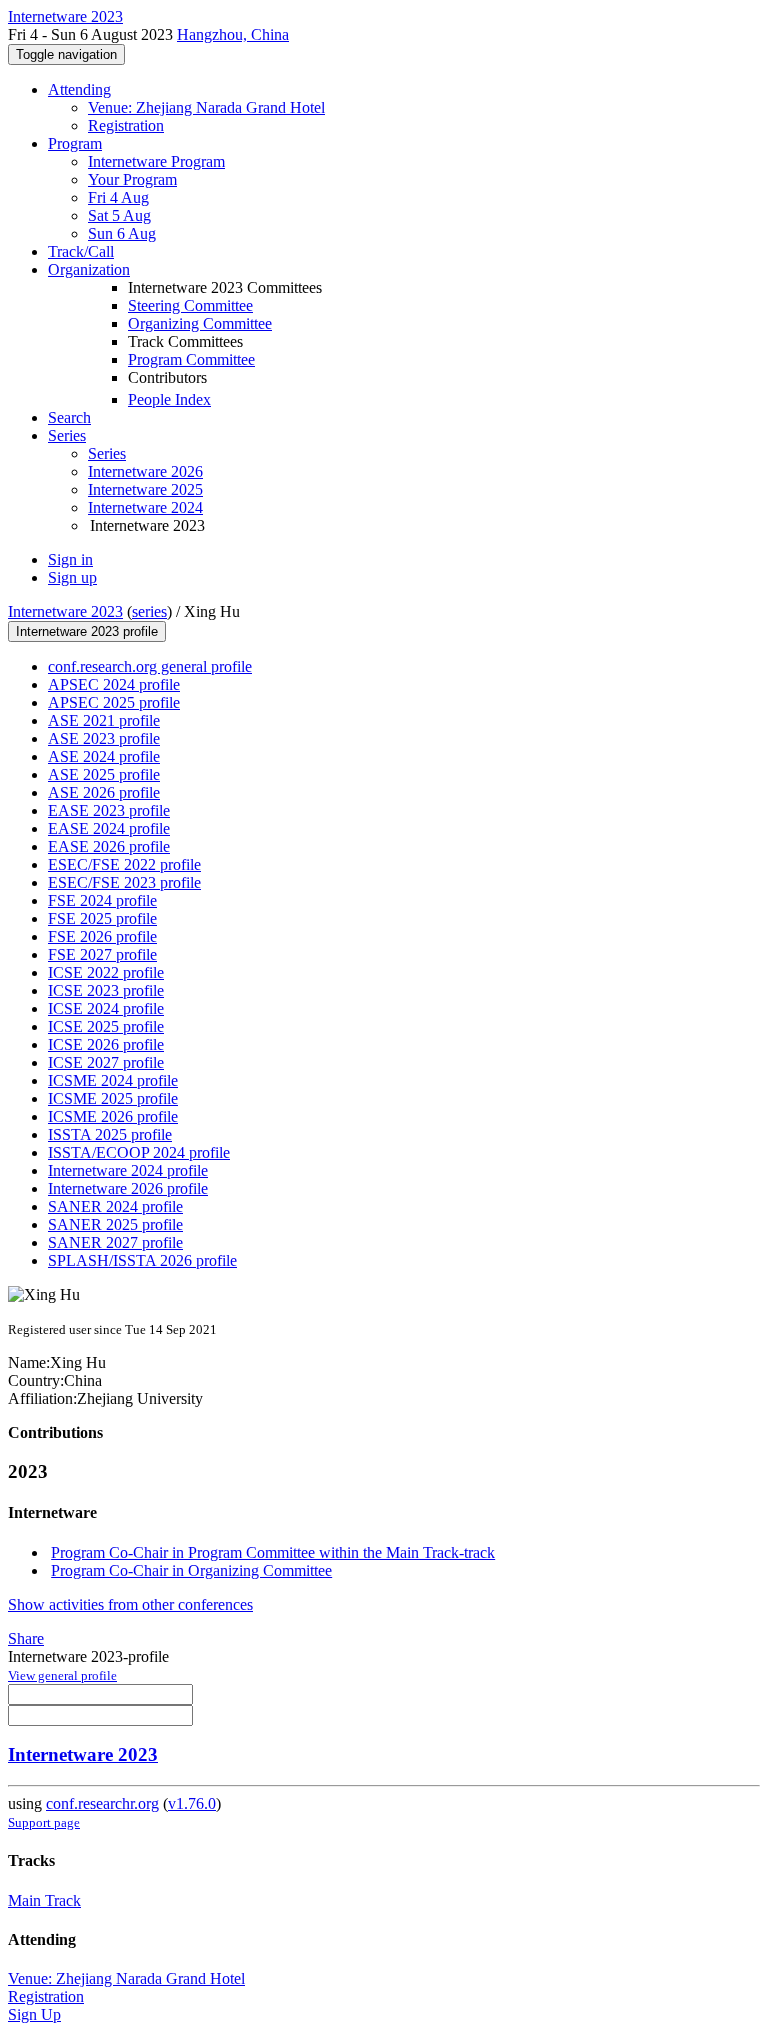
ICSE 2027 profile (106, 1062)
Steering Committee (190, 305)
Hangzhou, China (233, 34)
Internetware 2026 (145, 471)
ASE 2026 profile (104, 792)
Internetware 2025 (145, 489)
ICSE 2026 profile (106, 1044)
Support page (44, 1822)
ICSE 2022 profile (106, 972)
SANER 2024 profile (115, 1206)
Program (75, 143)
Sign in (70, 559)
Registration (126, 125)
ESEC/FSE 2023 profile (124, 882)
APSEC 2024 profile (114, 684)
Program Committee (191, 359)
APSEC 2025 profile (114, 702)
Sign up (72, 577)
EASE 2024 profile (109, 828)
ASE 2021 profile (104, 720)
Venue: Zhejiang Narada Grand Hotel (206, 107)
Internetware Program (156, 161)
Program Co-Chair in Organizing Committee (191, 1570)
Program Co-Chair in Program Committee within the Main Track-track (273, 1552)
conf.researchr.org (102, 1803)
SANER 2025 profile (115, 1224)
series (149, 611)
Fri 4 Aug (118, 197)
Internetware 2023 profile (87, 631)
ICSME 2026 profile (113, 1116)
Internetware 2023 (65, 611)
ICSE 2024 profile (106, 1008)
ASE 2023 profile (104, 738)
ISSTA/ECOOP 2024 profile (139, 1152)
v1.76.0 (192, 1803)
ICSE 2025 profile (106, 1026)
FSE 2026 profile (102, 936)
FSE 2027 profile (102, 954)
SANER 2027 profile (115, 1242)
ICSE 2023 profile (106, 990)
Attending (79, 89)
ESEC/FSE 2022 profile (124, 864)
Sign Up (34, 2014)
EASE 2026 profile (109, 846)
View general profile (62, 1675)
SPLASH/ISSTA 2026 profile (142, 1260)
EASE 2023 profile (109, 810)
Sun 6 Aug (122, 233)
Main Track (44, 1900)
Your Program (132, 179)
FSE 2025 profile (102, 918)
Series (107, 453)
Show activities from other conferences (130, 1604)
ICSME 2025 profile (113, 1098)
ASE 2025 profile (104, 774)
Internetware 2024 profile (128, 1170)
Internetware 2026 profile (128, 1188)
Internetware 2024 (145, 507)
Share (26, 1638)
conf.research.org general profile (150, 666)
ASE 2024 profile (104, 756)
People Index (169, 399)
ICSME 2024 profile (113, 1080)
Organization (89, 269)
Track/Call (81, 251)
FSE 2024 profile (102, 900)
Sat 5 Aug (119, 215)
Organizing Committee (200, 323)
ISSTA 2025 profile (110, 1134)
